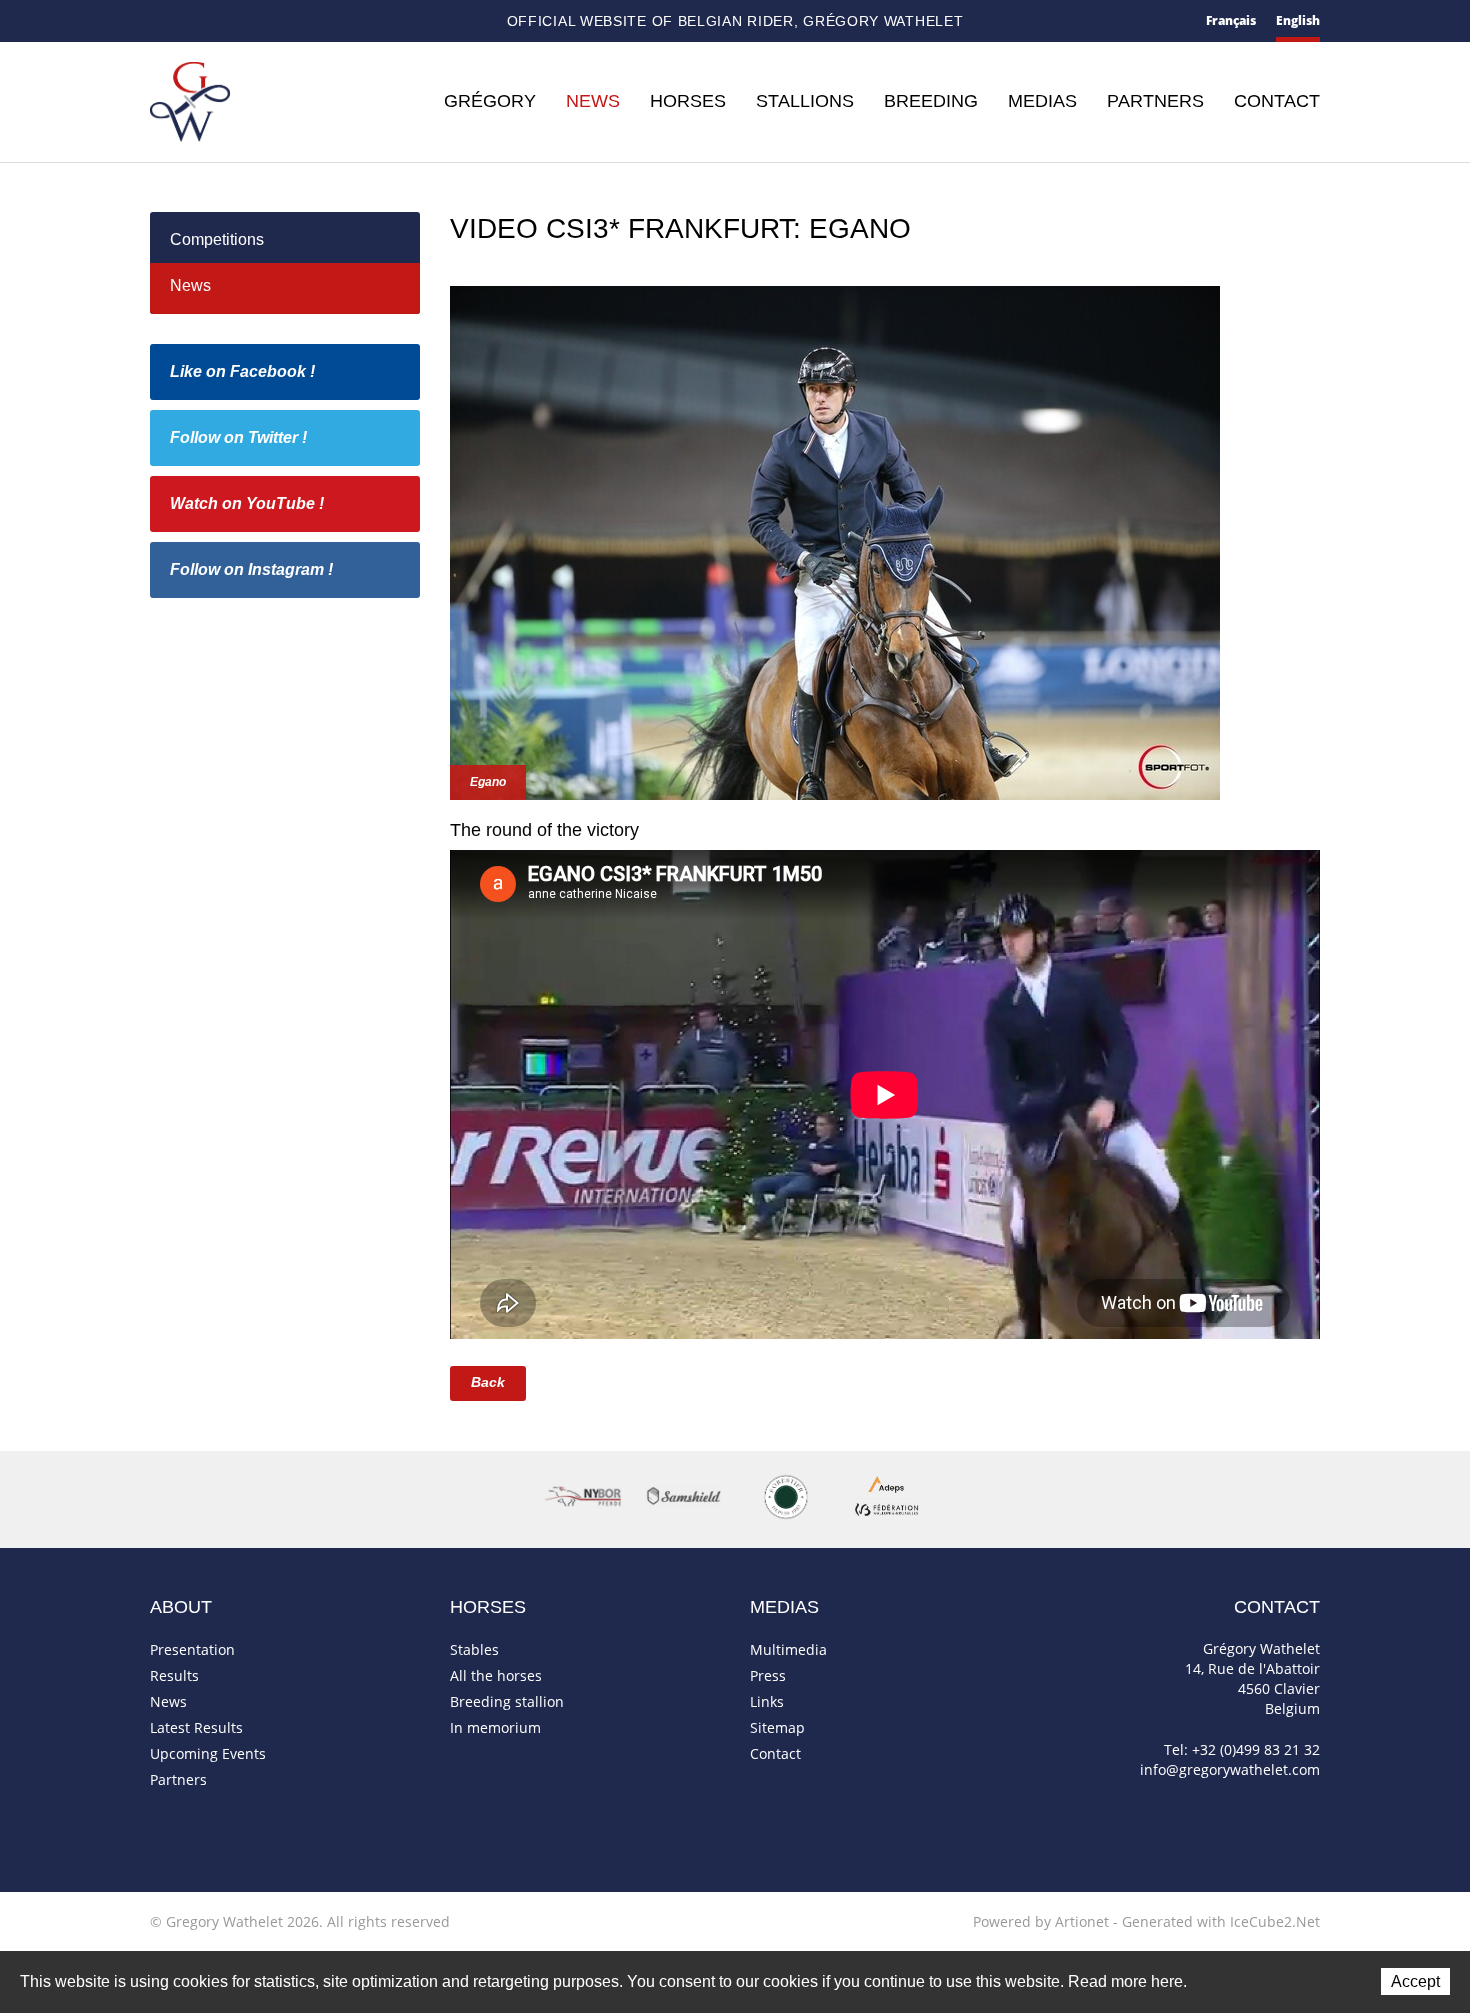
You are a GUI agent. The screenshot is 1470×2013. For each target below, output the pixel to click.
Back (488, 1382)
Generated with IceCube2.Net (1221, 1921)
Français (1231, 20)
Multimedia (788, 1649)
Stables (474, 1649)
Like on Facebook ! (242, 371)
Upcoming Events (208, 1753)
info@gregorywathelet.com (1230, 1769)
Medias (1042, 101)
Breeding (931, 101)
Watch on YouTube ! (247, 503)
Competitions (217, 239)
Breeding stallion (507, 1701)
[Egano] (835, 540)
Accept (1415, 1981)
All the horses (496, 1675)
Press (768, 1675)
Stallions (805, 101)
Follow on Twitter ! (238, 437)
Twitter (296, 21)
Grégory (490, 101)
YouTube (330, 22)
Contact (194, 22)
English (1298, 20)
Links (767, 1701)
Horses (688, 101)
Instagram (365, 19)
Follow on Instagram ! (251, 569)
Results (174, 1675)
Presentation (192, 1649)
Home (158, 21)
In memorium (495, 1727)
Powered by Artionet (1041, 1921)
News (593, 101)
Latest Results (196, 1727)
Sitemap (231, 22)
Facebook (265, 19)
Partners (1155, 101)
